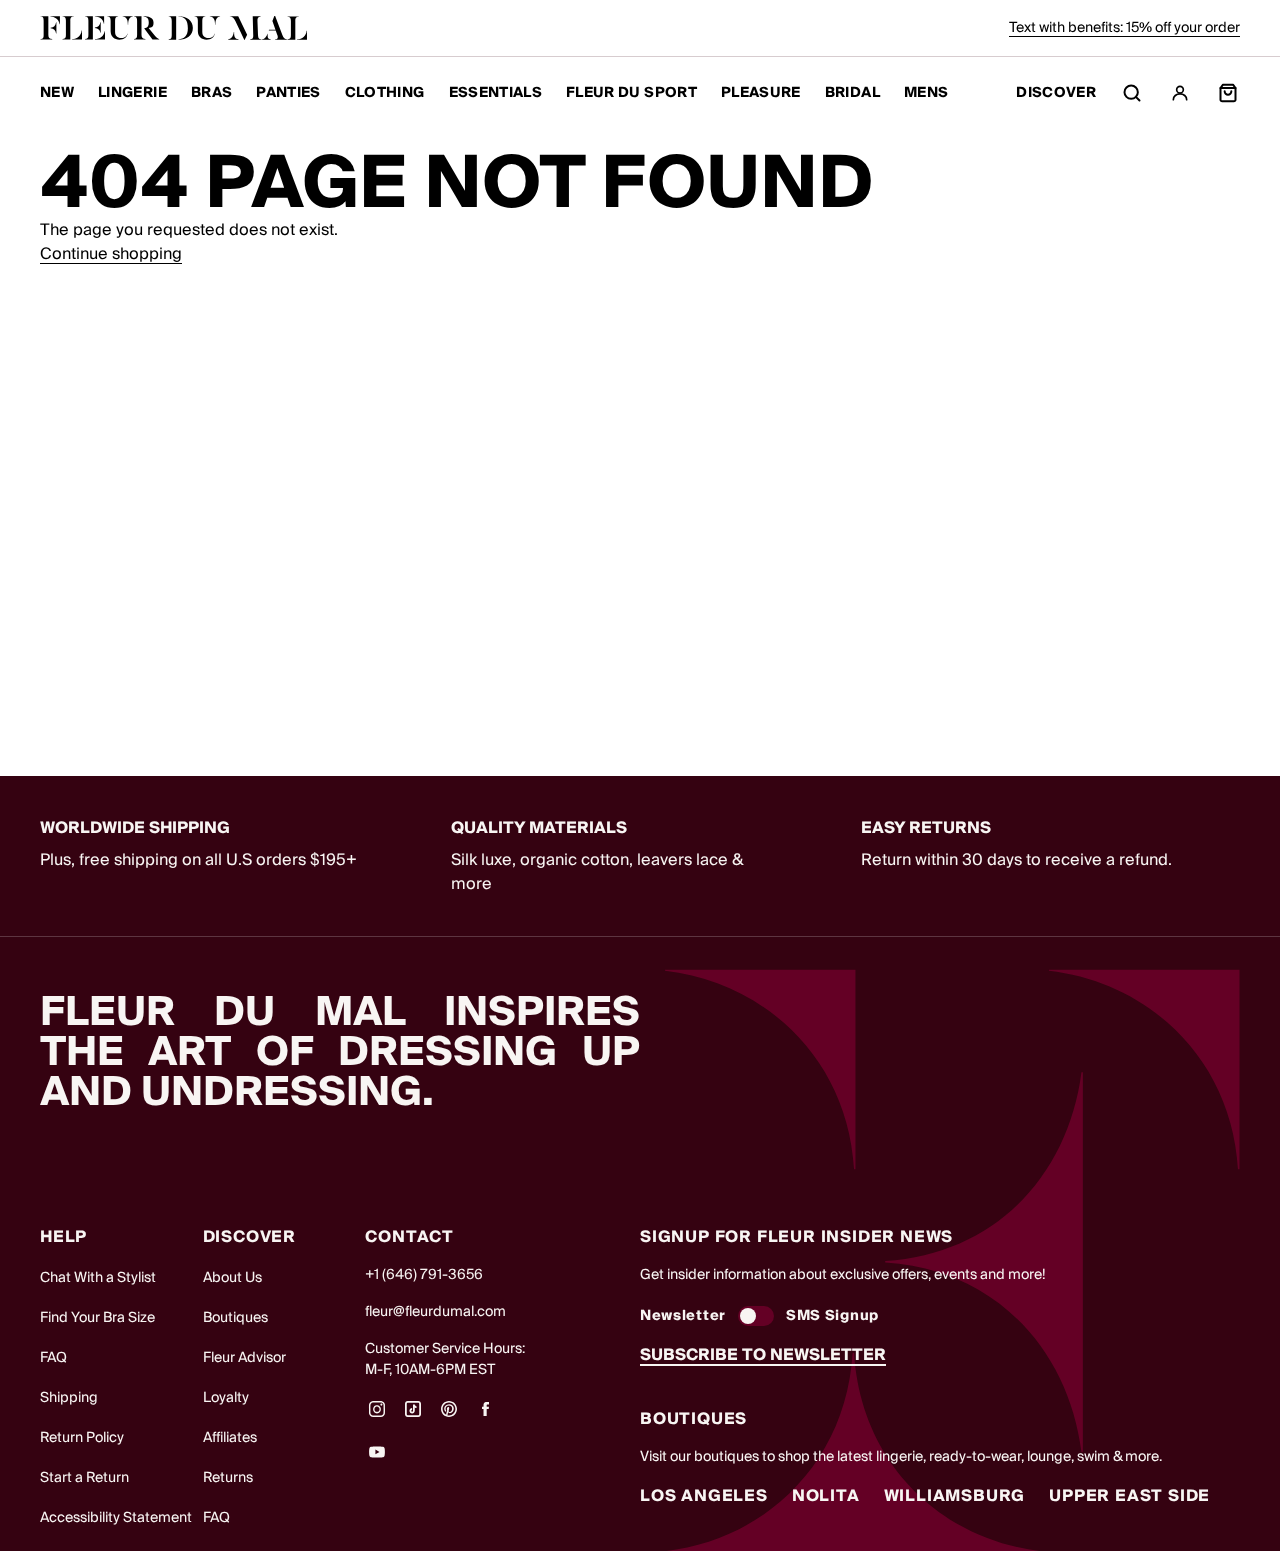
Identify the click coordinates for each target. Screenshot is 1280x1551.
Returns (228, 1478)
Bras (211, 93)
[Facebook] (485, 1416)
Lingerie (132, 93)
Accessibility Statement (116, 1518)
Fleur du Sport (631, 93)
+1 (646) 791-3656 (424, 1275)
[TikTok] (413, 1416)
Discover (1056, 93)
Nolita (826, 1496)
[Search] (1132, 93)
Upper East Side (1129, 1496)
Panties (288, 93)
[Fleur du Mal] (174, 28)
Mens (926, 93)
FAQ (53, 1358)
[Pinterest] (449, 1416)
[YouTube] (377, 1459)
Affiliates (230, 1438)
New (57, 93)
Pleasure (761, 93)
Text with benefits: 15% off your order (1124, 28)
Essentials (496, 93)
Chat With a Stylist (98, 1278)
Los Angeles (704, 1496)
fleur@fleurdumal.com (435, 1312)
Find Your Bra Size (97, 1318)
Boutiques (235, 1318)
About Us (232, 1278)
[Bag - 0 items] (1228, 93)
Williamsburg (955, 1496)
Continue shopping (111, 254)
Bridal (852, 93)
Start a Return (84, 1478)
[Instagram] (377, 1416)
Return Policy (82, 1438)
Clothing (385, 93)
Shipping (69, 1398)
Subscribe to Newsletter (763, 1355)
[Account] (1180, 93)
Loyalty (226, 1398)
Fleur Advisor (244, 1358)
